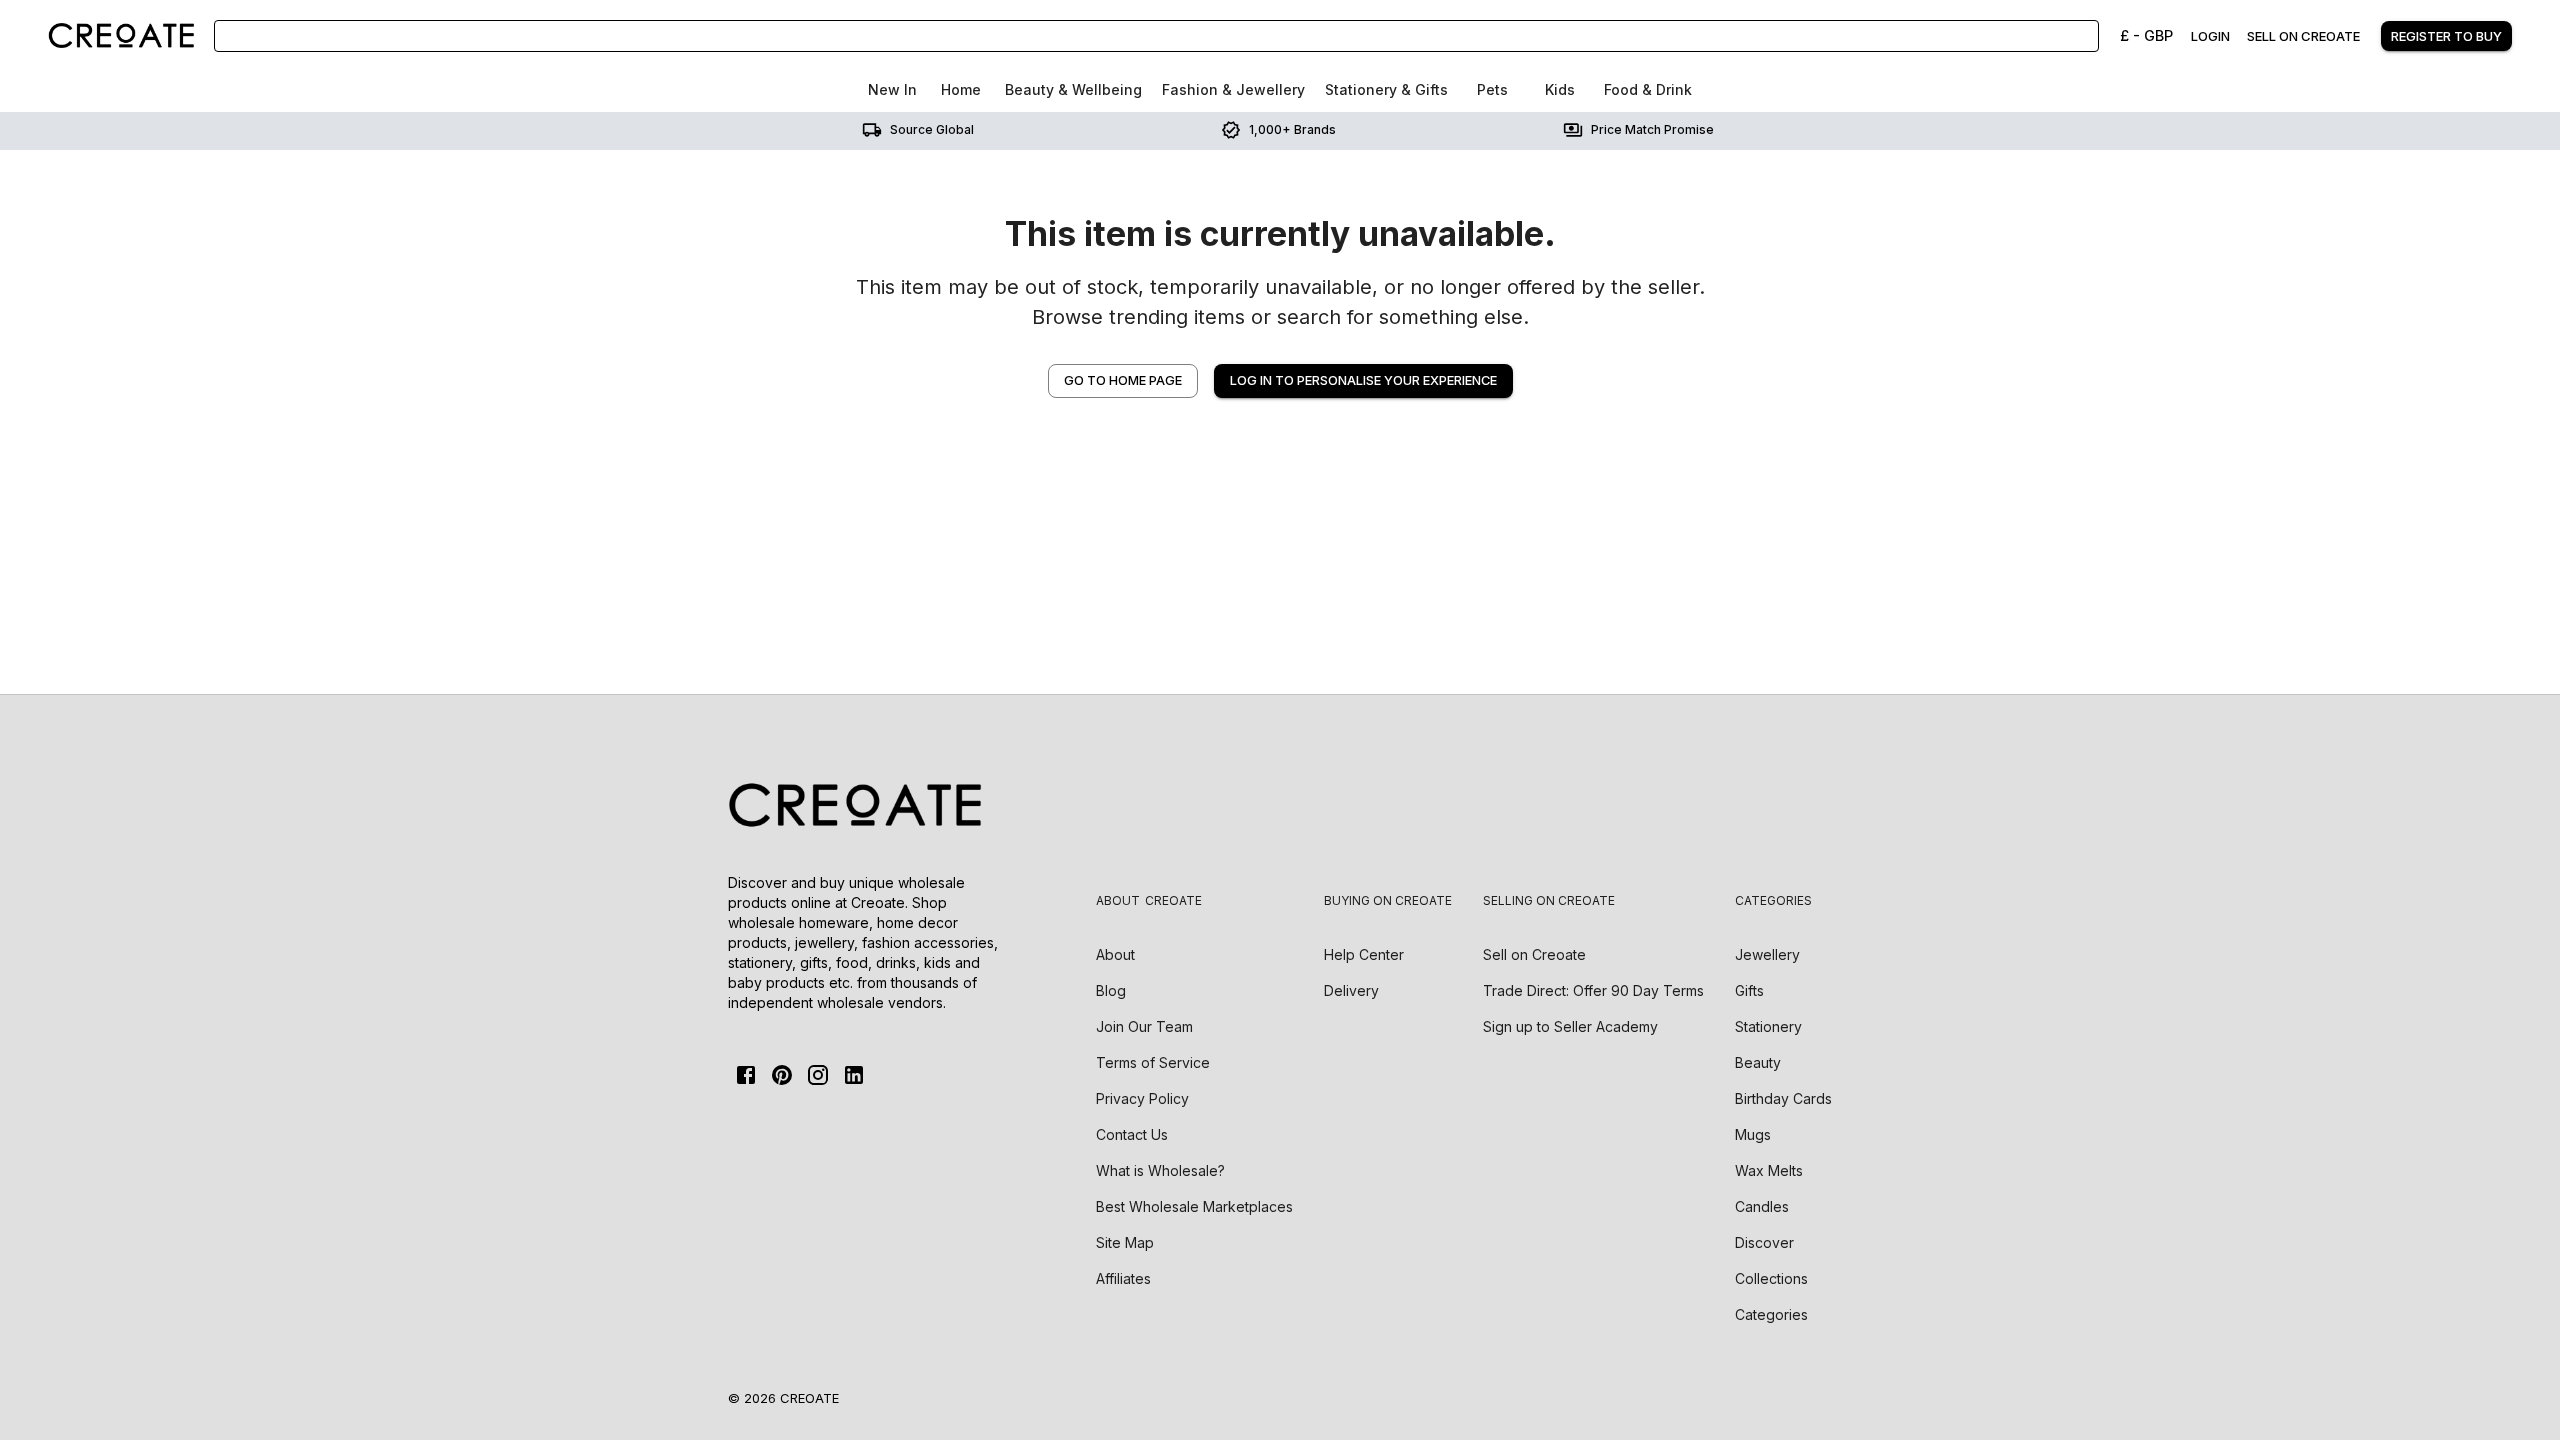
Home (961, 89)
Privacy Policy (1142, 1098)
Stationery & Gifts (1386, 89)
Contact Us (1132, 1134)
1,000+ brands (1292, 129)
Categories (1771, 1314)
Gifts (1749, 990)
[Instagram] (818, 1075)
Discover (1764, 1242)
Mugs (1753, 1134)
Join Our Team (1144, 1026)
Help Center (1364, 954)
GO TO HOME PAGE (1123, 380)
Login (2210, 36)
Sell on (1534, 954)
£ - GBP (2146, 35)
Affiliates (1123, 1278)
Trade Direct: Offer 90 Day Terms (1593, 990)
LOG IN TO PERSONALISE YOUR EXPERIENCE (1363, 380)
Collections (1771, 1278)
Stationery (1768, 1026)
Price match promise (1652, 129)
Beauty (1758, 1062)
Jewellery (1767, 954)
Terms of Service (1153, 1062)
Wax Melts (1769, 1170)
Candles (1762, 1206)
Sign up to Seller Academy (1570, 1026)
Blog (1111, 990)
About (1115, 954)
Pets (1492, 89)
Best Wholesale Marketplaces (1194, 1206)
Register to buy (2446, 36)
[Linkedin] (854, 1075)
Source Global (932, 129)
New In (892, 89)
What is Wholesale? (1160, 1170)
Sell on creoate (2303, 36)
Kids (1560, 89)
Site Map (1125, 1242)
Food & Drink (1648, 89)
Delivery (1351, 990)
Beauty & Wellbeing (1073, 89)
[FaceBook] (746, 1075)
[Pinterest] (782, 1075)
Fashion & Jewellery (1233, 89)
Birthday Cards (1783, 1098)
